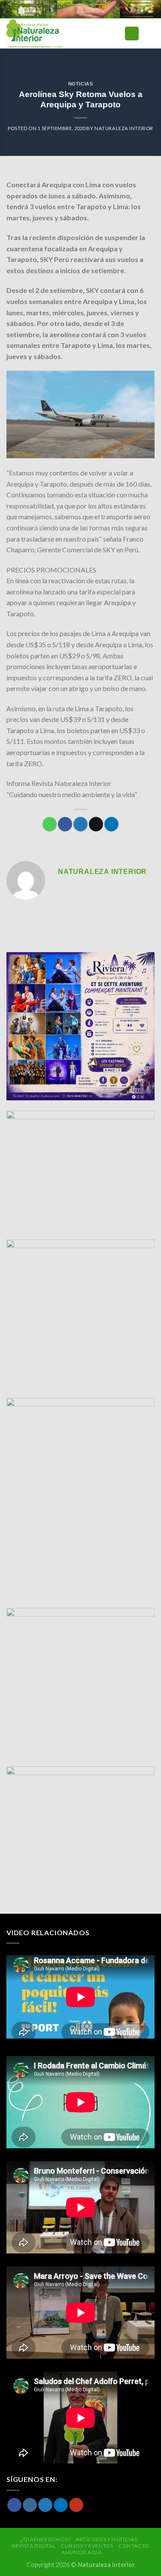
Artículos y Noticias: (107, 2539)
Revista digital (33, 2546)
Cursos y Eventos (87, 2546)
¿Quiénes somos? (45, 2539)
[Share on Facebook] (65, 824)
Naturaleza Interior (124, 128)
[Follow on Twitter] (45, 2505)
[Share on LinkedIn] (111, 824)
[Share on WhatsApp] (50, 824)
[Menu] (132, 34)
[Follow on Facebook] (14, 2505)
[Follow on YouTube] (76, 2505)
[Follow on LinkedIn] (61, 2505)
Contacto (134, 2546)
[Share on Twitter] (80, 824)
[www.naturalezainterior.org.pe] (53, 33)
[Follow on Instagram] (30, 2505)
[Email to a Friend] (96, 824)
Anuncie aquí (81, 2552)
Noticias (80, 84)
